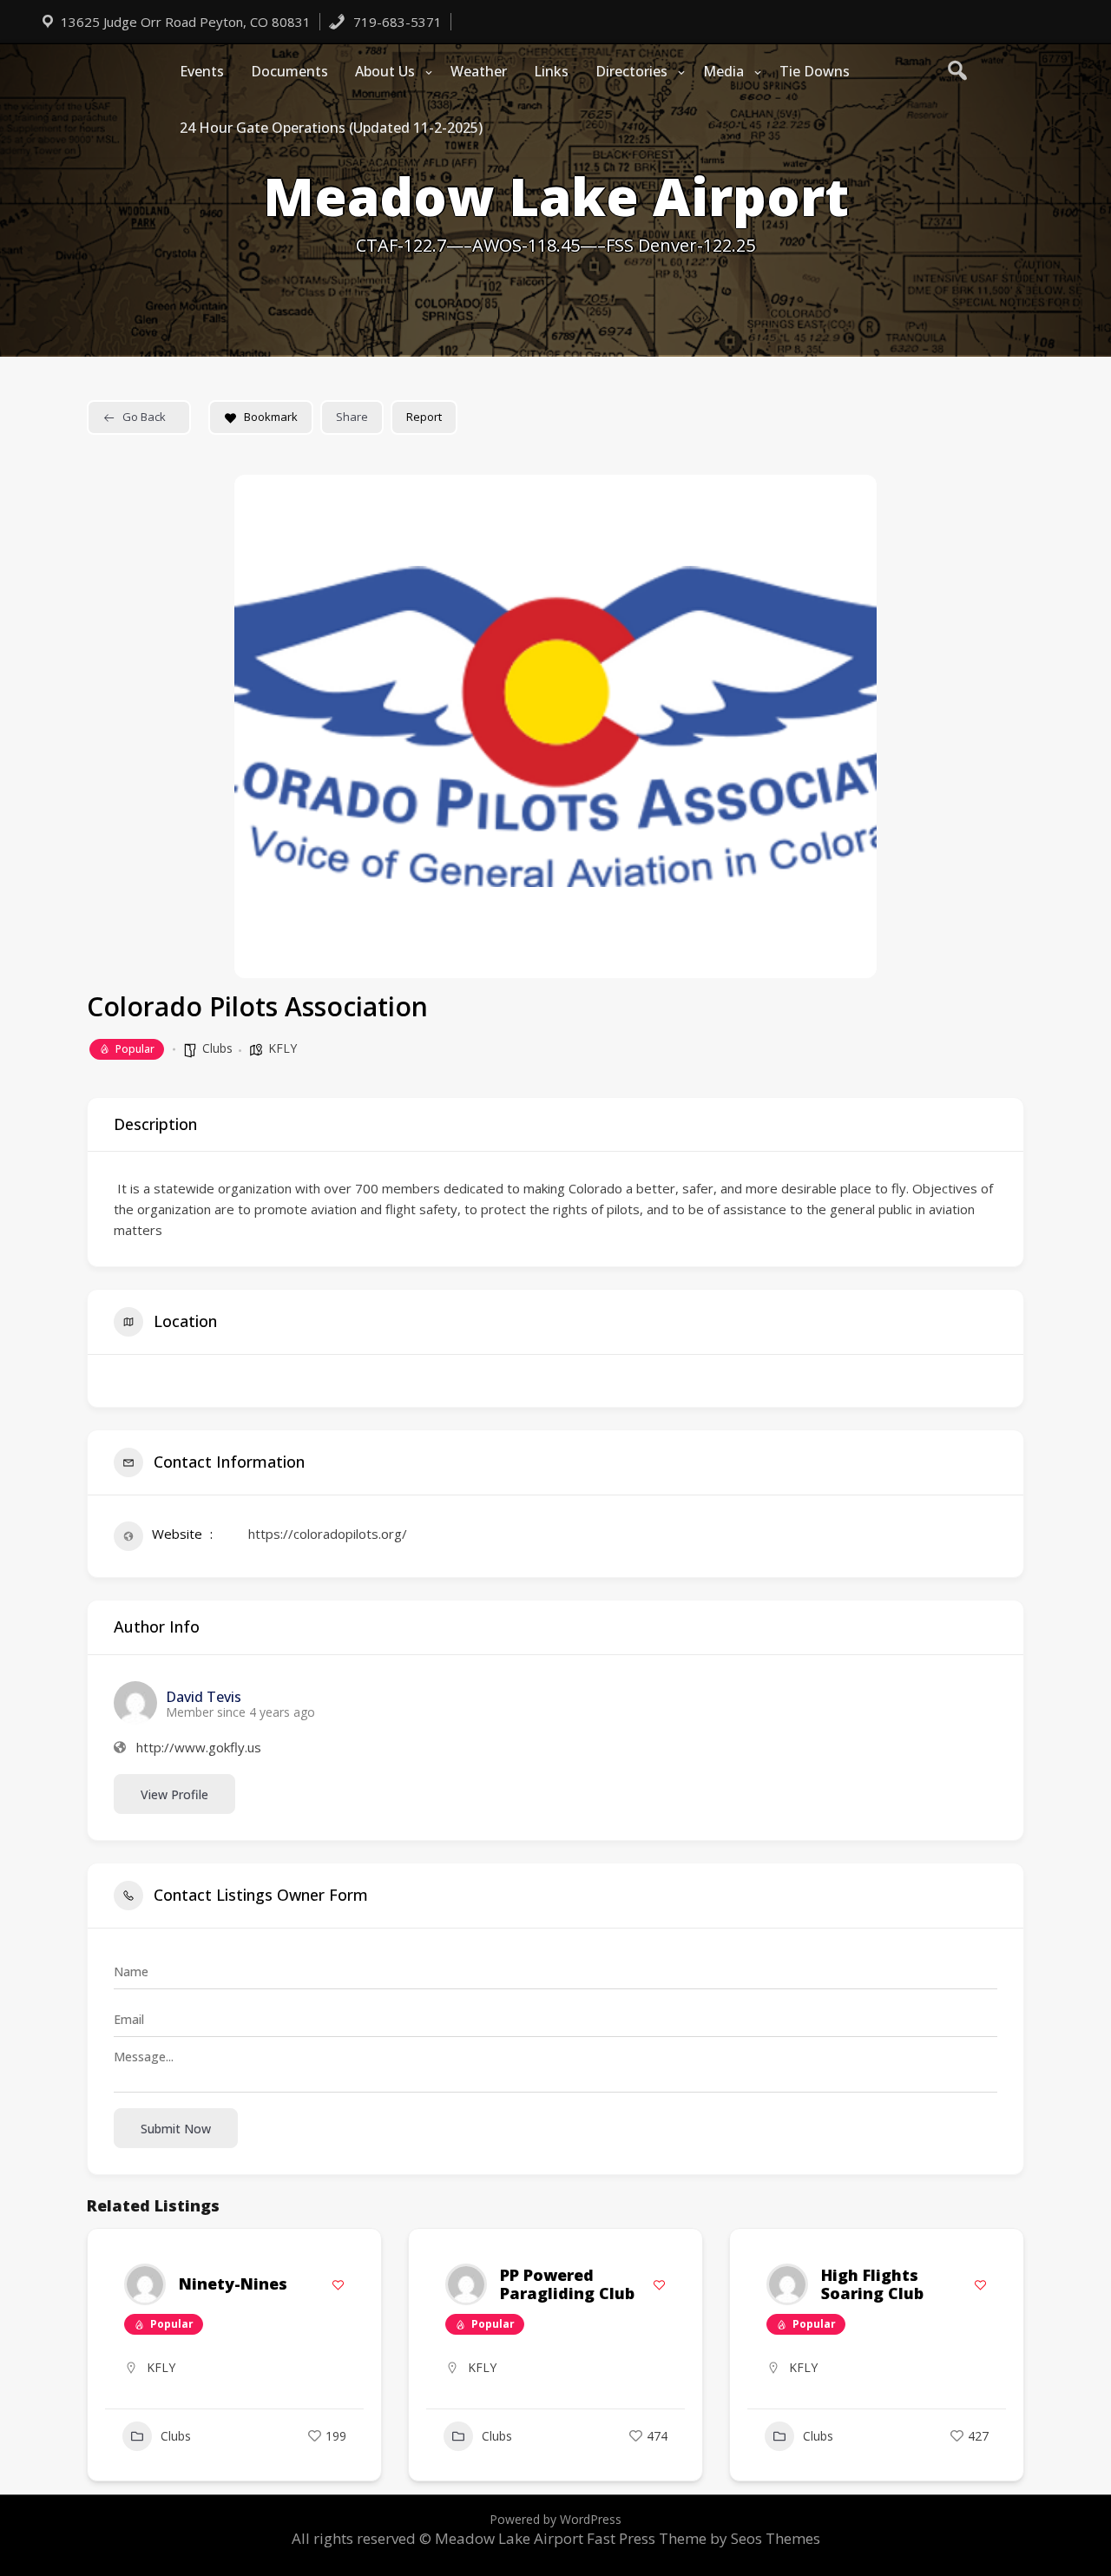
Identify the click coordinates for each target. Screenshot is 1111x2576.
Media (723, 71)
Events (202, 71)
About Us (385, 71)
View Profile (174, 1794)
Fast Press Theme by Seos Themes (703, 2538)
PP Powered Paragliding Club (567, 2284)
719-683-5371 (396, 22)
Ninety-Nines (233, 2284)
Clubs (217, 1048)
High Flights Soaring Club (872, 2284)
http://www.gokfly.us (199, 1748)
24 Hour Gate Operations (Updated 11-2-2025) (331, 128)
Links (551, 71)
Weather (479, 71)
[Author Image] (145, 2284)
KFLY (283, 1048)
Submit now (176, 2129)
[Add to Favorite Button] (338, 2285)
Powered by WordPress (555, 2519)
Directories (631, 71)
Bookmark (271, 417)
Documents (289, 71)
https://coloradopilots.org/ (328, 1534)
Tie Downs (815, 71)
